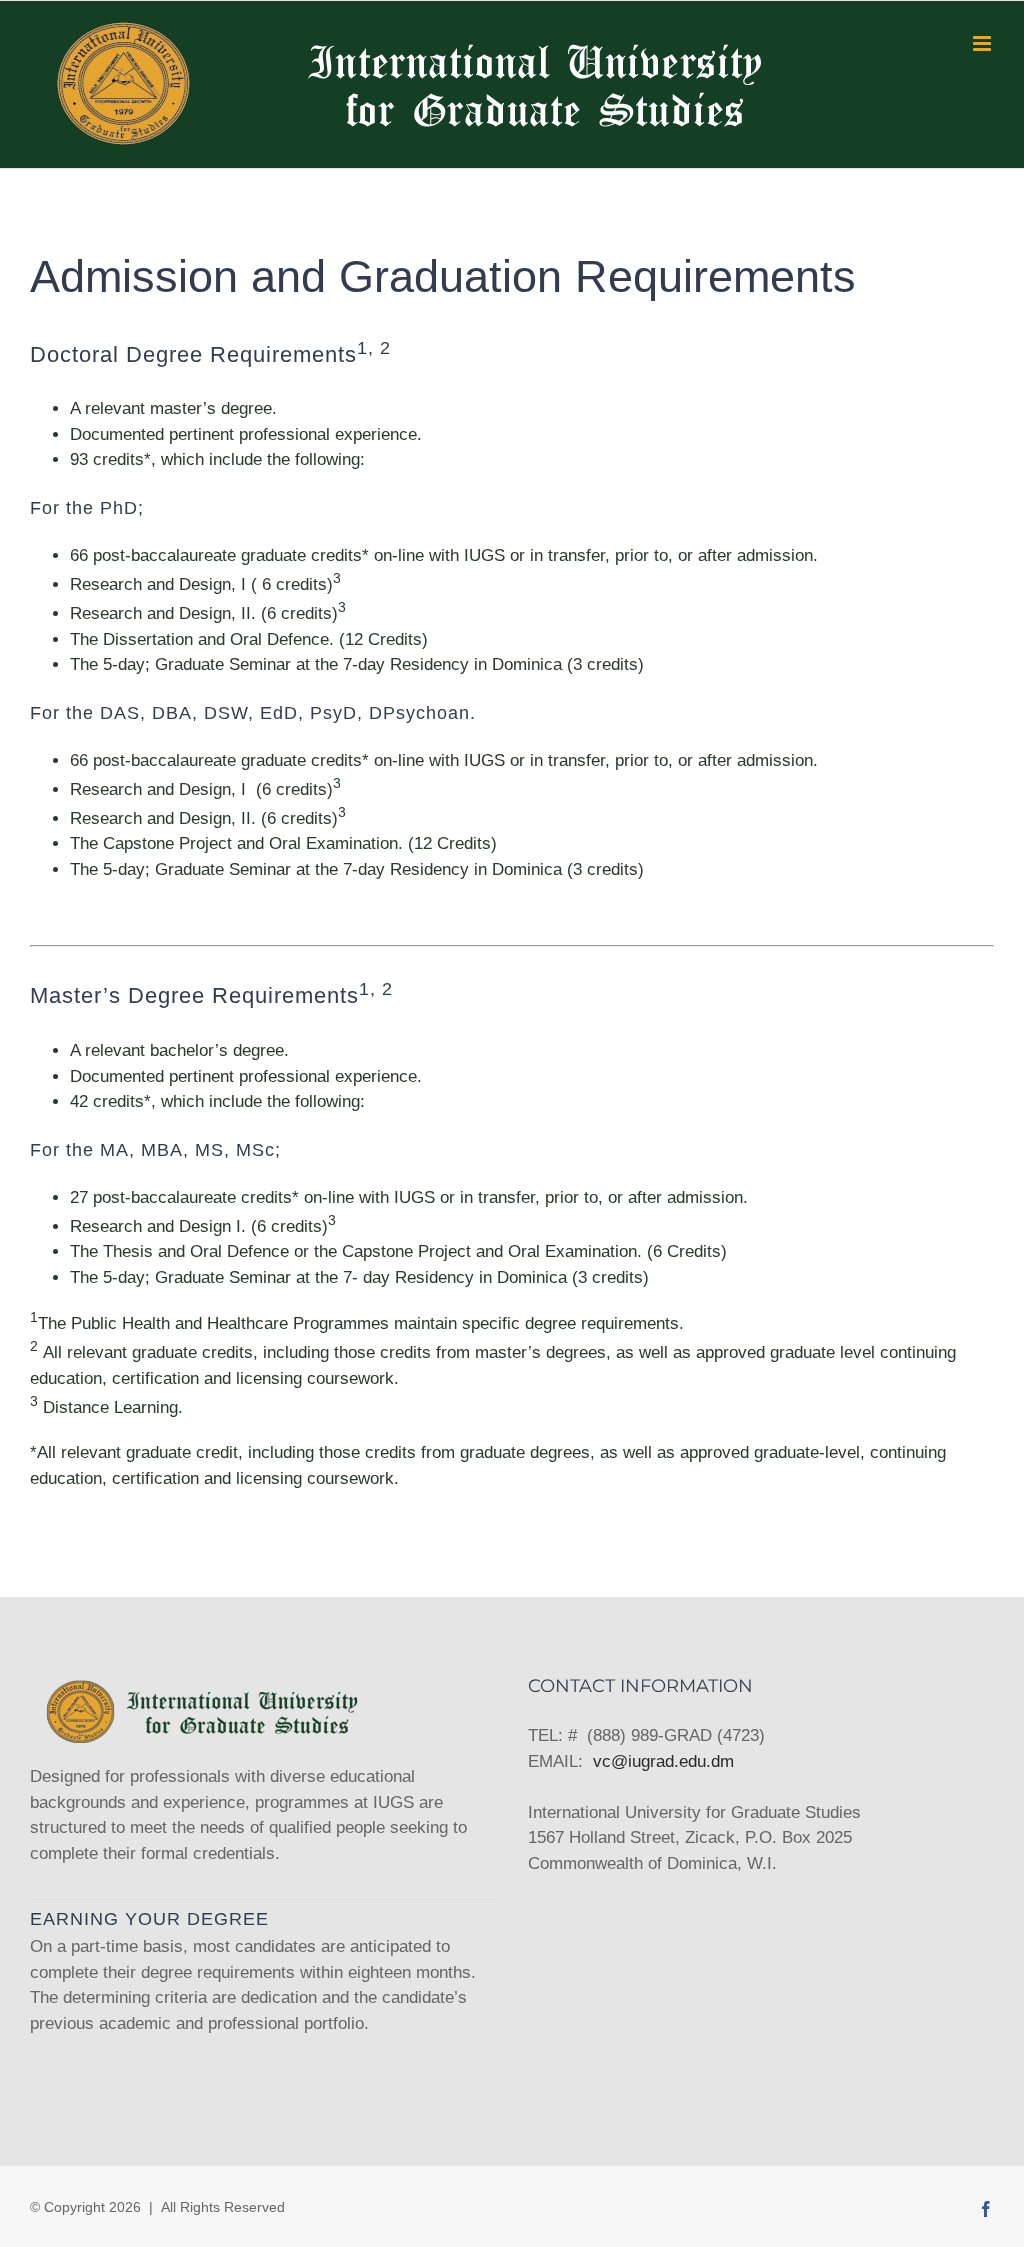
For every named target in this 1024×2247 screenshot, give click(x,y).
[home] (200, 1689)
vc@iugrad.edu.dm (663, 1761)
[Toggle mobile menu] (983, 43)
